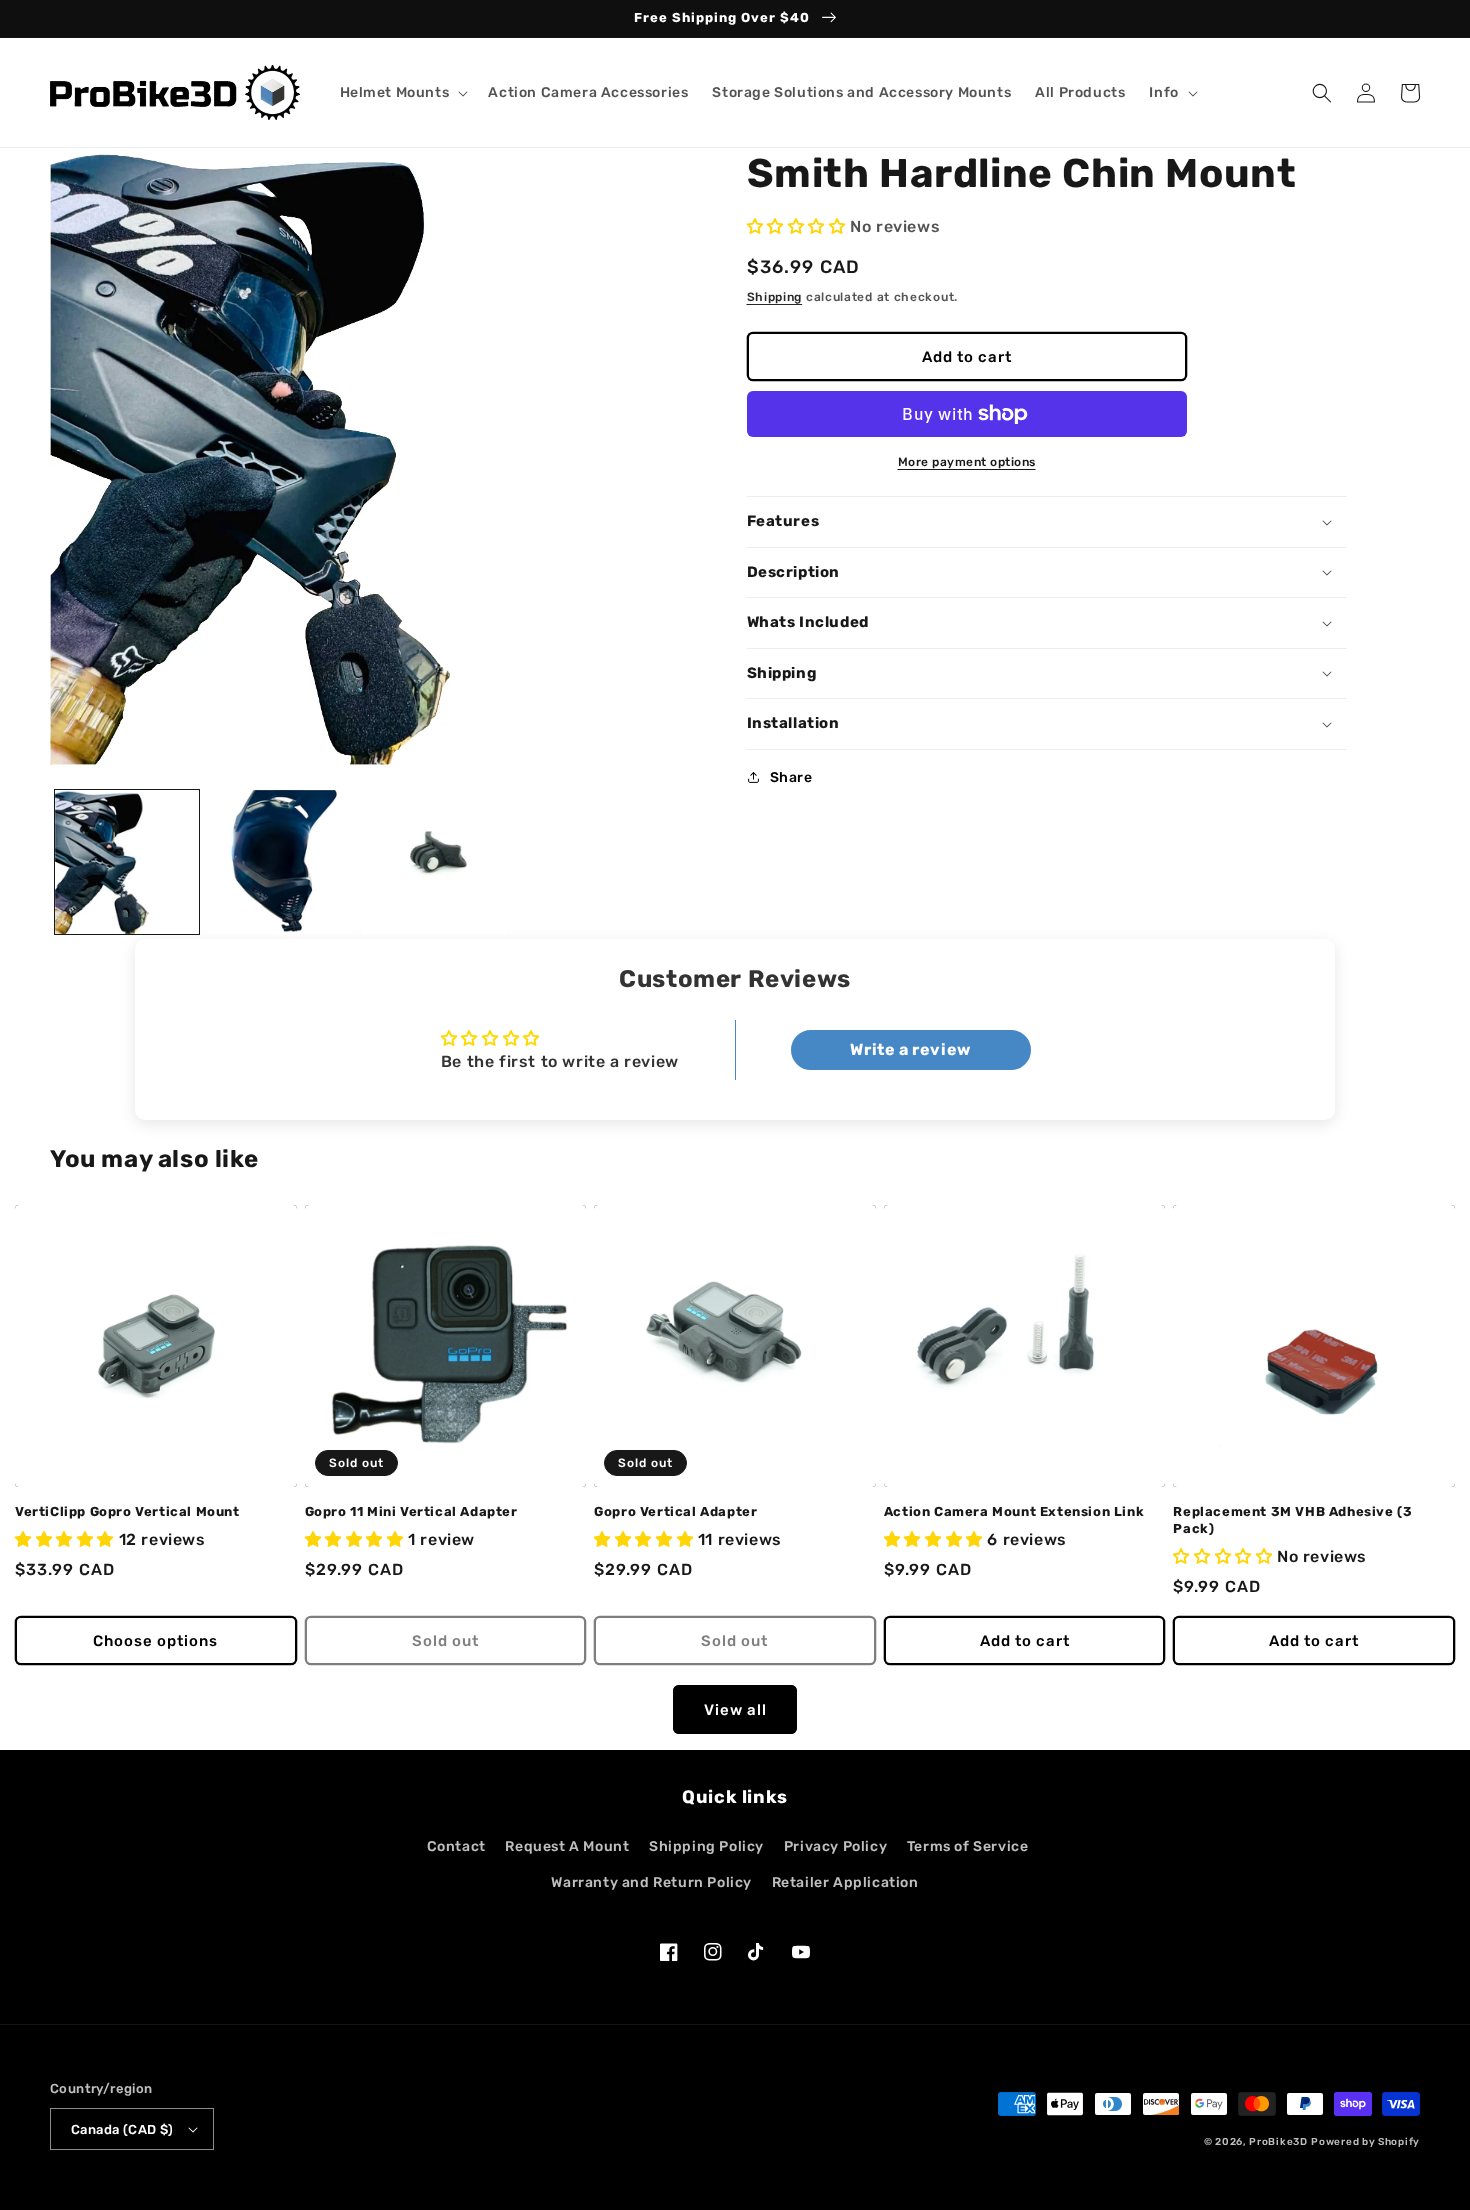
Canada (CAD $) (122, 2129)
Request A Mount (567, 1846)
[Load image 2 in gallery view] (281, 862)
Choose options (155, 1641)
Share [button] (791, 777)
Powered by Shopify (1365, 2142)
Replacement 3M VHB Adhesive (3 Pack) (1292, 1520)
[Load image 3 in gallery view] (434, 862)
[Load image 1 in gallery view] (127, 862)
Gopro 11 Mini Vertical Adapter (411, 1511)
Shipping (775, 297)
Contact (456, 1846)
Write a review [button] (910, 1049)
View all (735, 1710)
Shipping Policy (706, 1846)
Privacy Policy (835, 1846)
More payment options (967, 462)
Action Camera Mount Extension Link (1014, 1511)
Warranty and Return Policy (651, 1882)
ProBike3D (1278, 2142)
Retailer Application (845, 1882)
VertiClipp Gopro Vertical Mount (127, 1511)
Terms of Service (968, 1846)
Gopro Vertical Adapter (675, 1511)
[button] (402, 93)
